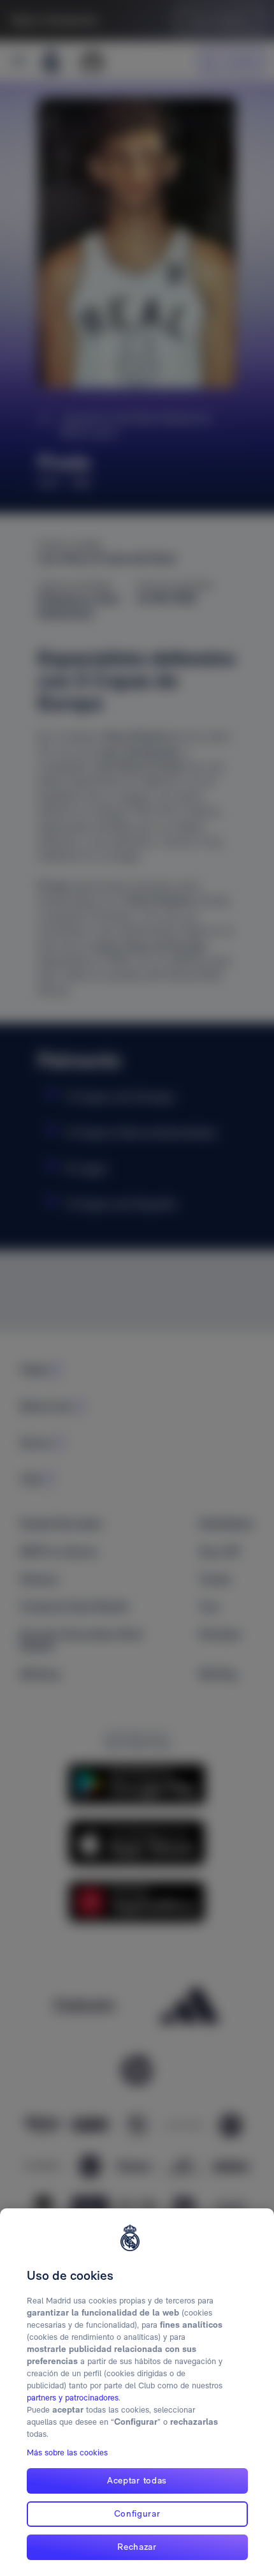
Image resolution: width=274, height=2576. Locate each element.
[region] (137, 2392)
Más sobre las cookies (67, 2452)
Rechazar (137, 2547)
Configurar (137, 2513)
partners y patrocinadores (73, 2398)
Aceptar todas (137, 2480)
